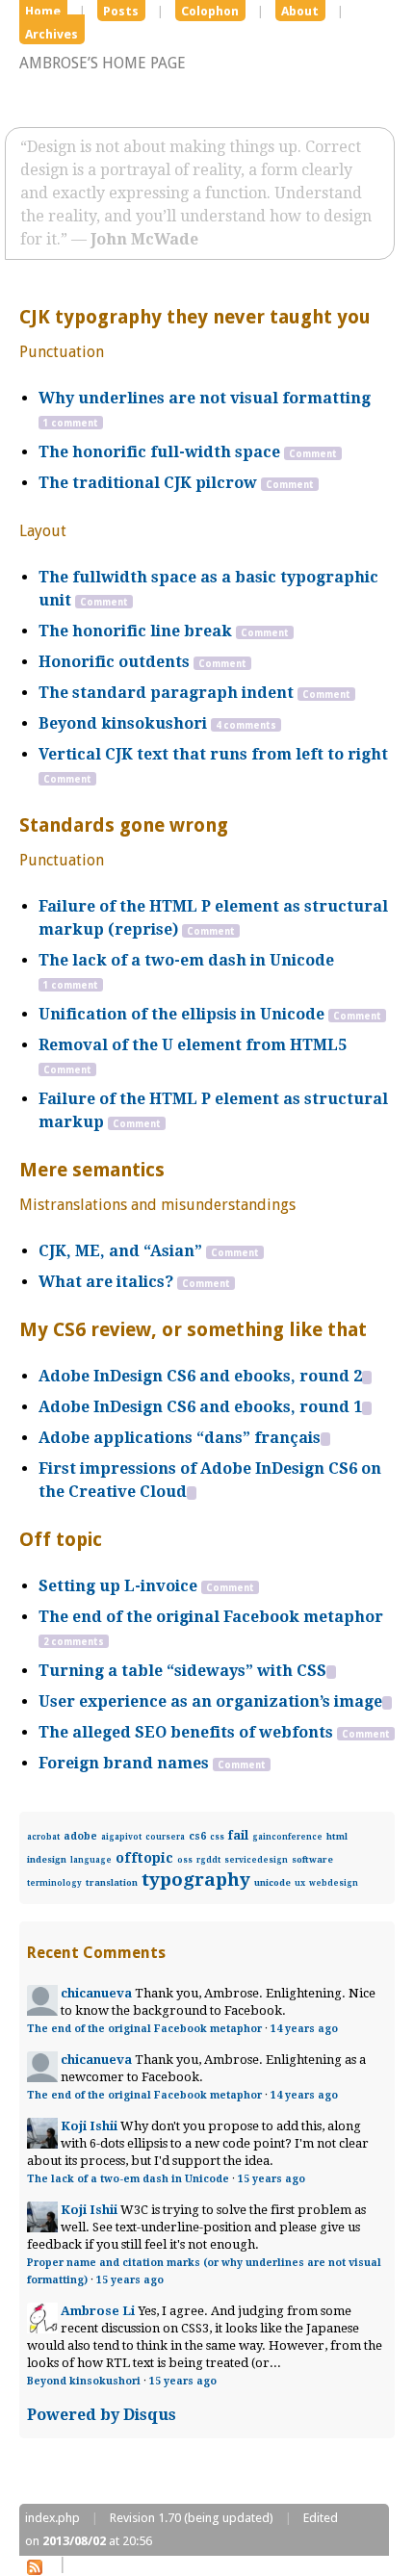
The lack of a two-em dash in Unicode (186, 960)
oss (185, 1860)
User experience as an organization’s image (210, 1701)
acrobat (43, 1837)
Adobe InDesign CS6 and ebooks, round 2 (200, 1376)
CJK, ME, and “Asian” (120, 1251)
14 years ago (304, 2028)
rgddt (208, 1860)
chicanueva (96, 1993)
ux (300, 1883)
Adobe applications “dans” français (180, 1438)
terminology (54, 1883)
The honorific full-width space (159, 452)
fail (238, 1835)
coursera (165, 1837)
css (217, 1837)
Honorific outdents (114, 662)
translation (112, 1882)
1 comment (71, 423)
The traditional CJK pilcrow (148, 483)
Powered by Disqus (102, 2415)
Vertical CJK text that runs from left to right (213, 754)
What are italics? (106, 1282)
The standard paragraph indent (166, 693)
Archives (52, 34)
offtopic (144, 1858)
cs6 (197, 1836)
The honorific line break (135, 631)
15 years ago (272, 2178)
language (91, 1860)
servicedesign (256, 1860)
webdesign (334, 1883)
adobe (80, 1836)
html (337, 1836)
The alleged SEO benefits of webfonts (186, 1732)
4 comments (246, 725)
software (312, 1859)
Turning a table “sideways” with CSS (182, 1671)
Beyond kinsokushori (123, 723)
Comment (313, 454)
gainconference (287, 1837)
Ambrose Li (98, 2311)
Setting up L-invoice (118, 1586)
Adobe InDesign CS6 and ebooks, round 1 (200, 1407)
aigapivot (121, 1837)
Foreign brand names (124, 1763)
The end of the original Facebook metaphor (211, 1617)
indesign (47, 1859)
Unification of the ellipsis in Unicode (181, 1014)
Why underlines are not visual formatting (205, 398)
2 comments (74, 1642)
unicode (272, 1882)
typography (196, 1880)
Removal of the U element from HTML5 (193, 1045)
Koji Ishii (89, 2126)
